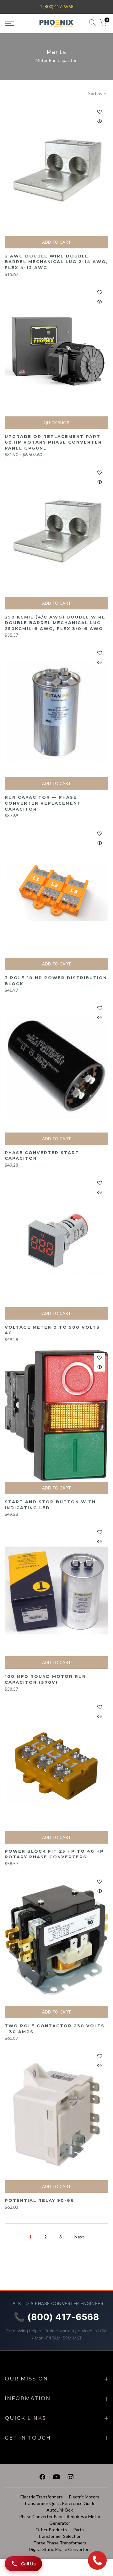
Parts (78, 2530)
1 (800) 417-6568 (57, 7)
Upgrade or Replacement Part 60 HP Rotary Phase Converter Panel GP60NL (53, 442)
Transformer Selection (60, 2536)
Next (79, 2237)
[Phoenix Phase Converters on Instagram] (71, 2478)
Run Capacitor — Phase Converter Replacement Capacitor (43, 803)
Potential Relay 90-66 (40, 2200)
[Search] (92, 24)
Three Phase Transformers (60, 2543)
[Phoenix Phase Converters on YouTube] (56, 2478)
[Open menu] (16, 23)
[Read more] (100, 112)
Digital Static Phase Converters (60, 2549)
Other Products (51, 2530)
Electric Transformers (42, 2497)
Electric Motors (84, 2497)
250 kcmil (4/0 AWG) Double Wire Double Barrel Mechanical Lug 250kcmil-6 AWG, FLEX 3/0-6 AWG (55, 623)
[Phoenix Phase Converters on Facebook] (42, 2478)
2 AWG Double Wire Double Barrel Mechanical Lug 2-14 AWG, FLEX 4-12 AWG (56, 262)
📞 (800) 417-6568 (56, 2317)
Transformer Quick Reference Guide (60, 2503)
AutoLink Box (60, 2510)
